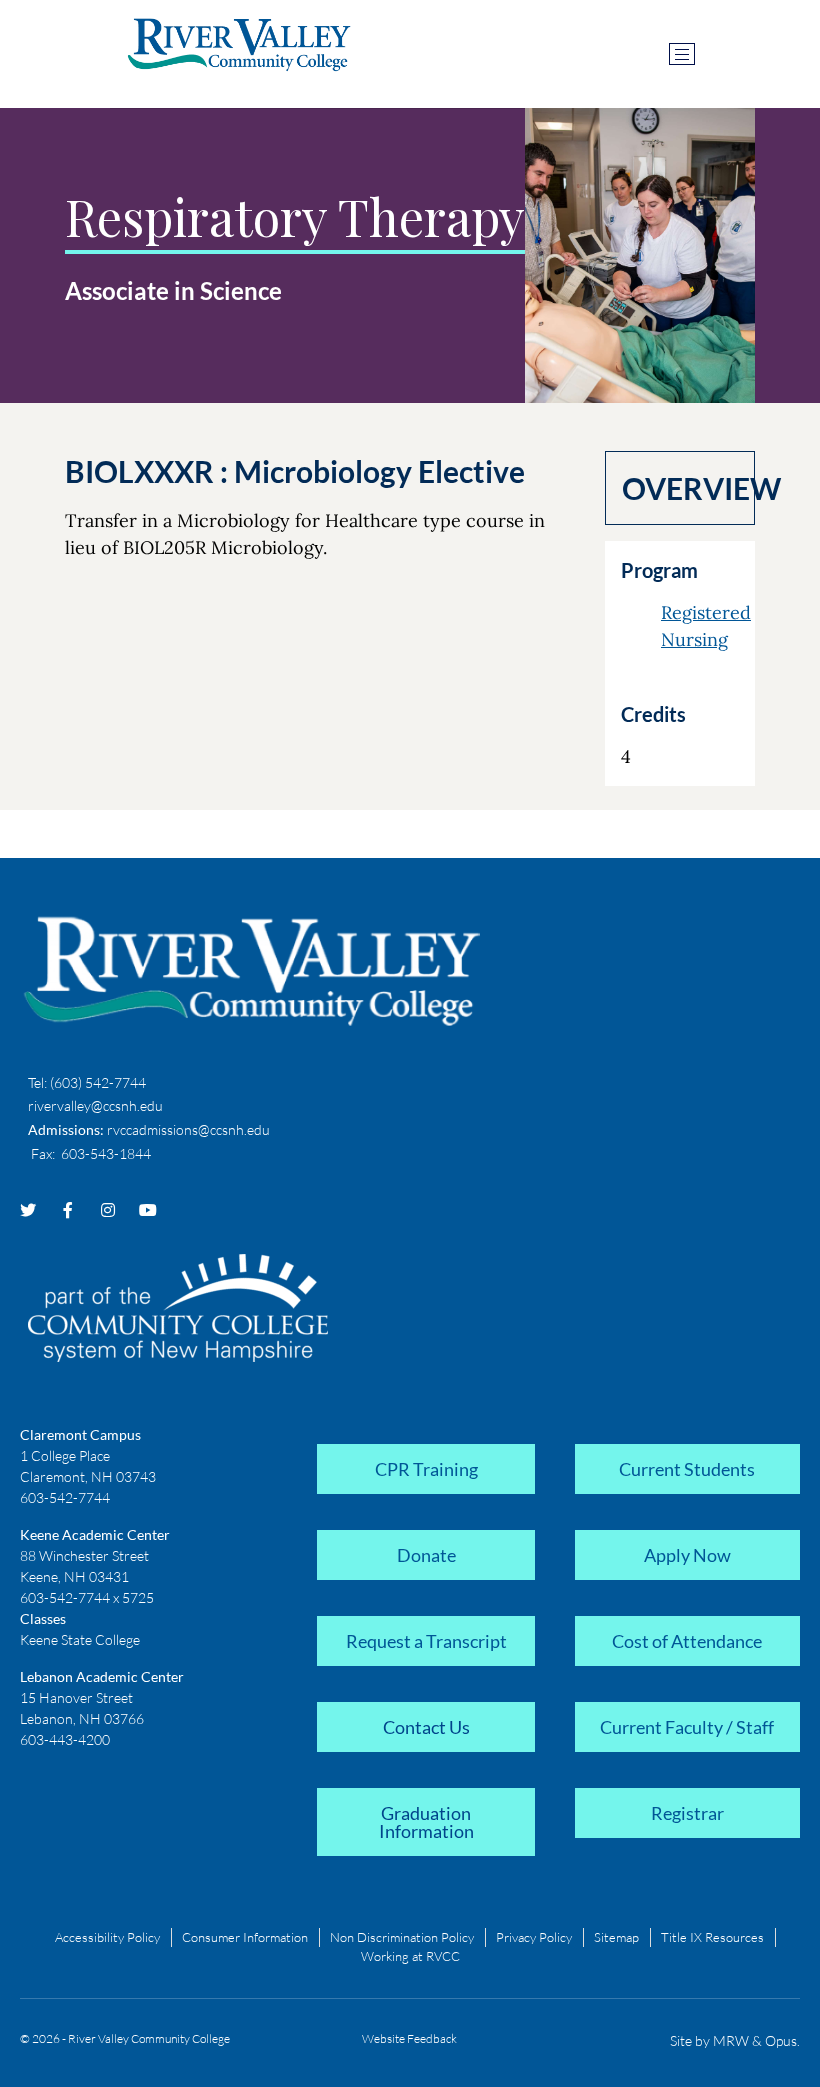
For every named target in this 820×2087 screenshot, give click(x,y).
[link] (425, 1467)
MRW (731, 2040)
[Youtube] (148, 1210)
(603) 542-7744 (98, 1082)
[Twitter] (28, 1210)
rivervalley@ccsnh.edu (95, 1105)
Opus (781, 2040)
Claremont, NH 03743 (88, 1476)
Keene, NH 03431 (74, 1576)
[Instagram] (108, 1210)
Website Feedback (409, 2038)
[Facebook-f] (68, 1210)
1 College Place (65, 1455)
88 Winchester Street (84, 1555)
